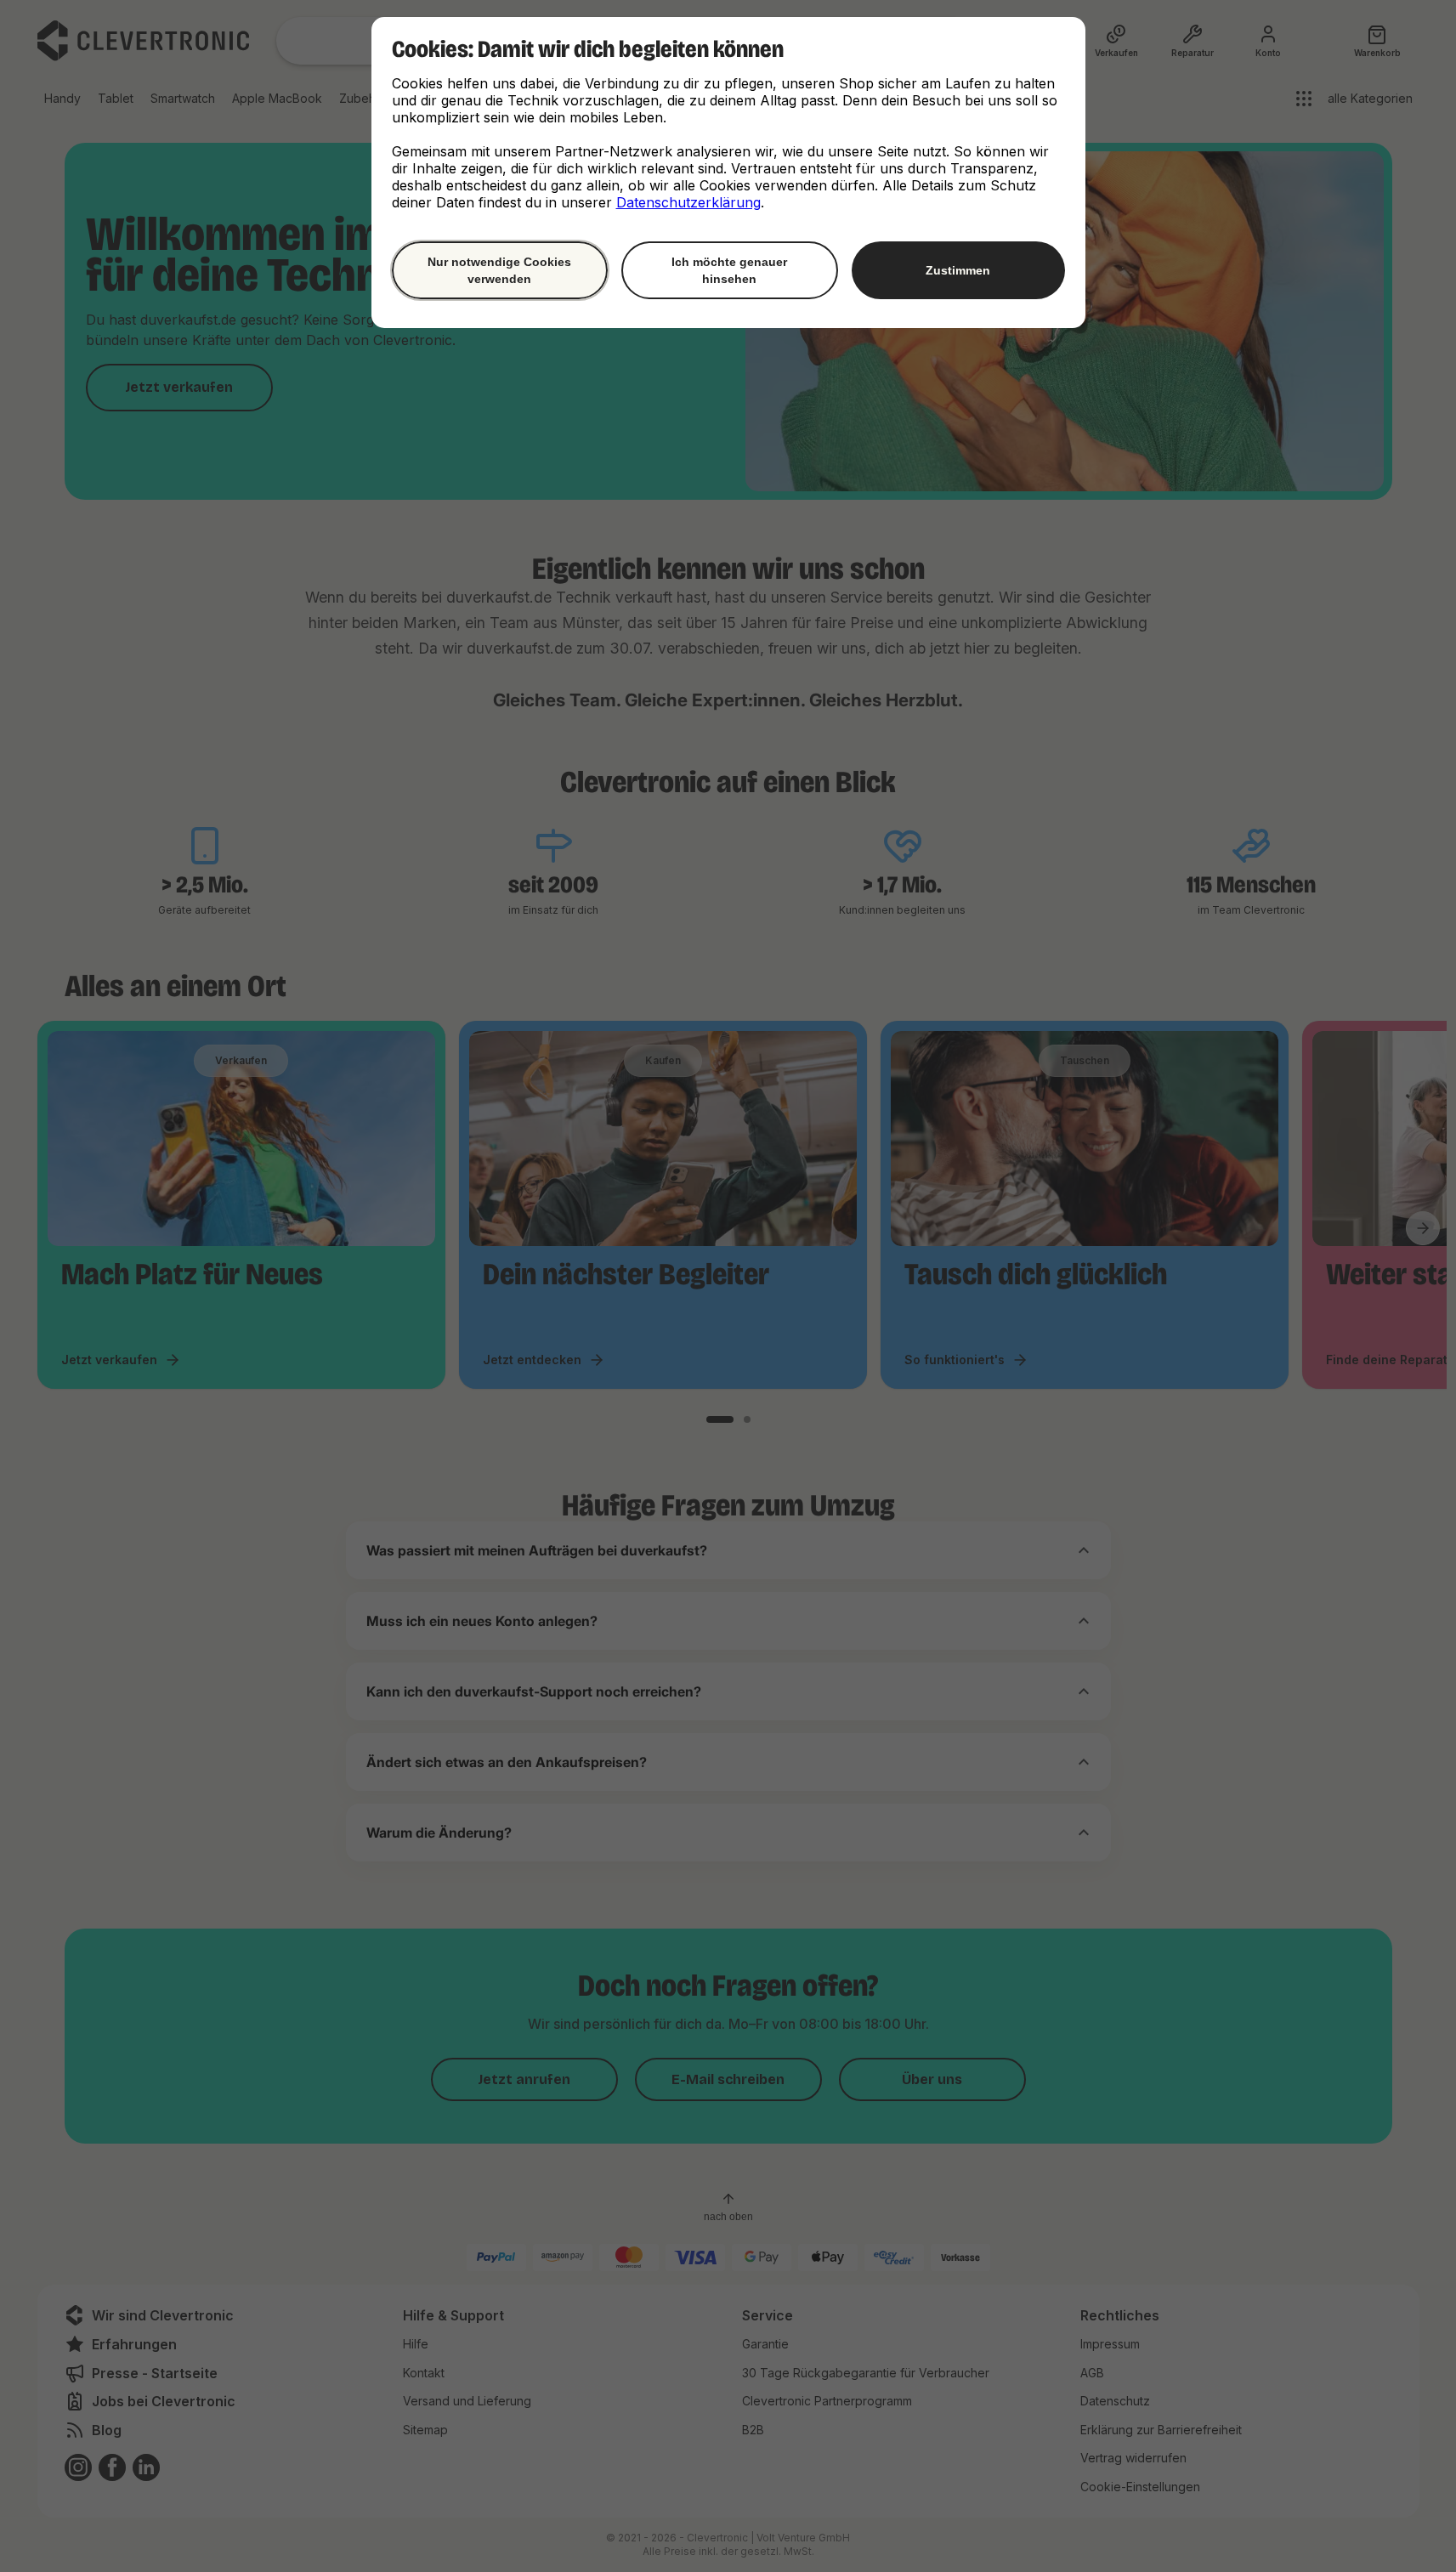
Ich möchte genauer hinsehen (729, 270)
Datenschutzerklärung (688, 202)
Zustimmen (958, 270)
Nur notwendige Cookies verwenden (499, 270)
